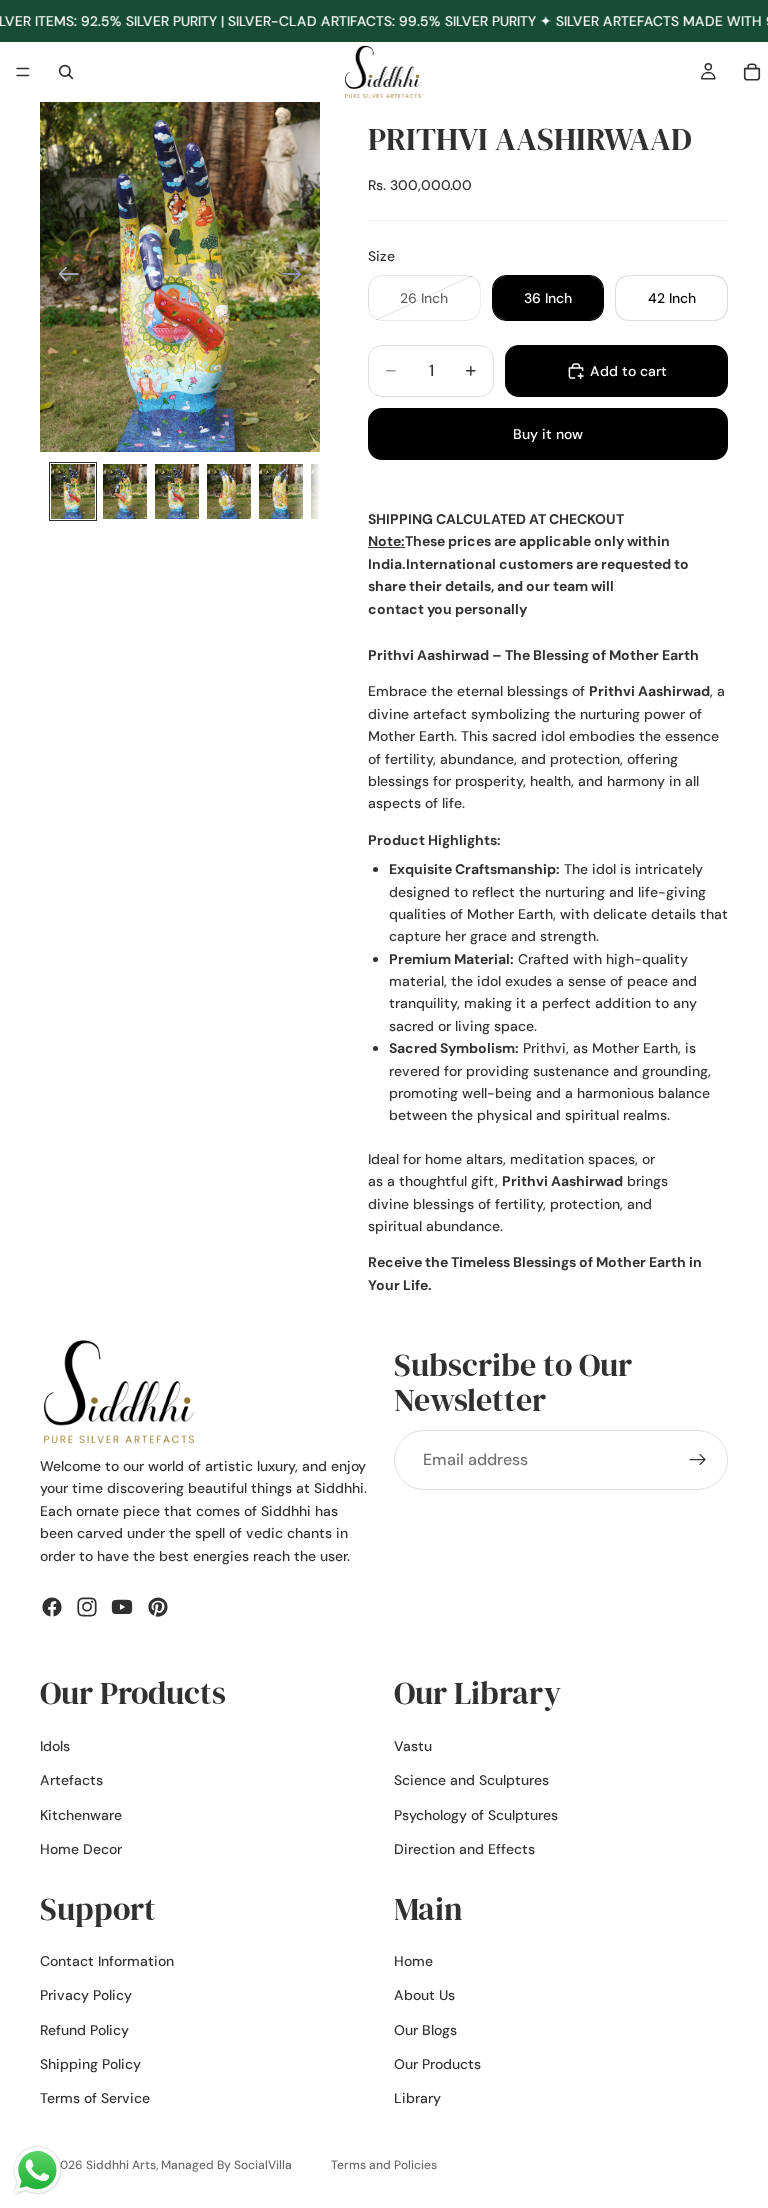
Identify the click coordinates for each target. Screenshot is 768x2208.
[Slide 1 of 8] (73, 491)
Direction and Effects (464, 1849)
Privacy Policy (86, 1996)
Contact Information (107, 1961)
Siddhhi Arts (121, 2165)
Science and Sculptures (471, 1781)
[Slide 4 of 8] (229, 491)
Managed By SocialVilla (226, 2165)
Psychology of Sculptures (476, 1815)
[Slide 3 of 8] (177, 491)
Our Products (437, 2065)
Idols (55, 1746)
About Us (424, 1996)
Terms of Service (95, 2099)
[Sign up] (698, 1460)
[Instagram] (87, 1607)
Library (417, 2099)
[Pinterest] (158, 1607)
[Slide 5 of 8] (281, 491)
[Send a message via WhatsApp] (37, 2170)
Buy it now (548, 434)
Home (413, 1961)
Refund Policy (84, 2030)
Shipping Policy (90, 2065)
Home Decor (81, 1849)
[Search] (66, 72)
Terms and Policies (384, 2165)
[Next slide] (297, 277)
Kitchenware (81, 1815)
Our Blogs (425, 2030)
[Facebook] (52, 1607)
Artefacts (71, 1781)
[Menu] (23, 73)
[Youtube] (122, 1607)
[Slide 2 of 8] (125, 491)
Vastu (413, 1746)
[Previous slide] (62, 277)
